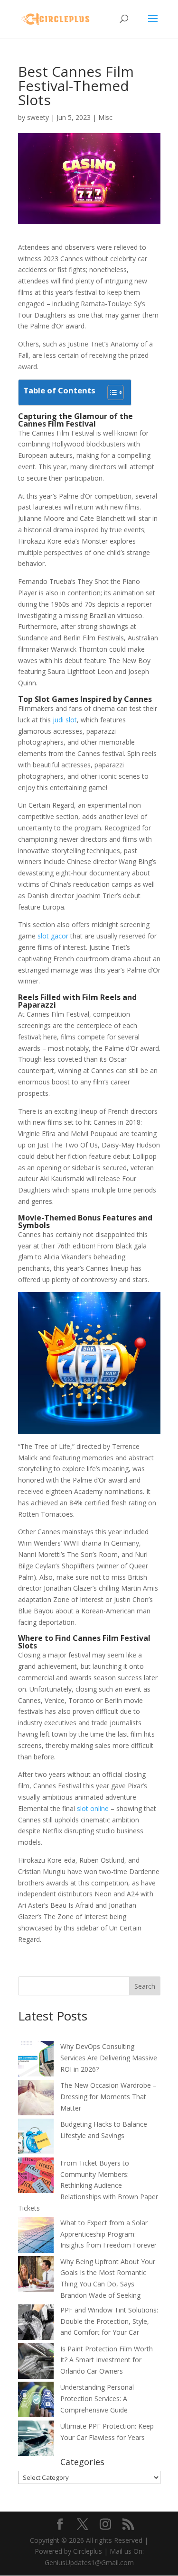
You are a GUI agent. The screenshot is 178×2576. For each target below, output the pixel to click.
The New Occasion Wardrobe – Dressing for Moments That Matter (108, 2097)
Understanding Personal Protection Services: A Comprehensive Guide (97, 2399)
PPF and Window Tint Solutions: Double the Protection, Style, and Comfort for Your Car (109, 2321)
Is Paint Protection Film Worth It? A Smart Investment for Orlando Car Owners (107, 2360)
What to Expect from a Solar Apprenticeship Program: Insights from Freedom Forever (108, 2234)
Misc (105, 117)
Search (145, 1986)
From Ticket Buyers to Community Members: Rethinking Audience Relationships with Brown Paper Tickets (88, 2185)
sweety (38, 117)
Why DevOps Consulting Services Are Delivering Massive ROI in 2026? (109, 2058)
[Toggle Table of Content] (111, 392)
